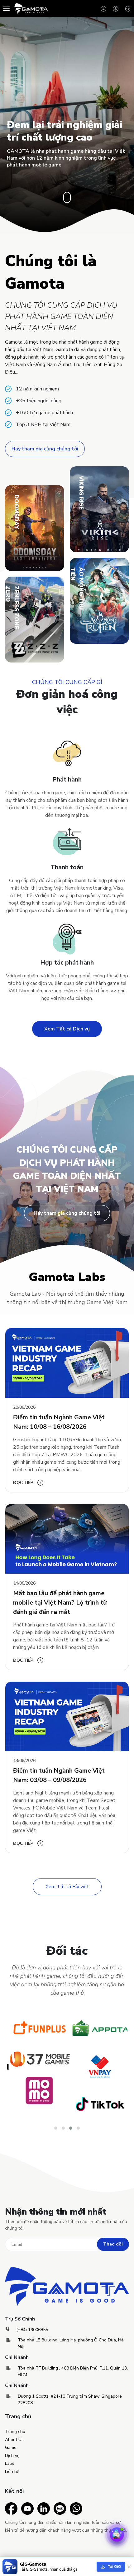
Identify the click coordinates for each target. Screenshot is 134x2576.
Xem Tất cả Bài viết (67, 1887)
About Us (14, 2440)
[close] (129, 2567)
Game (11, 2447)
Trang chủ (15, 2432)
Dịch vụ (12, 2456)
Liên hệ (12, 2472)
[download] (111, 2567)
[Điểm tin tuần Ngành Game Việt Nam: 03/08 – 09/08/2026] (67, 1717)
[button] (56, 2128)
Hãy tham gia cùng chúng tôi (45, 449)
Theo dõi (113, 2244)
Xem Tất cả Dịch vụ (67, 1029)
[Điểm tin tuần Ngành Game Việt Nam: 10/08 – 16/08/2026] (67, 1363)
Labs (10, 2463)
